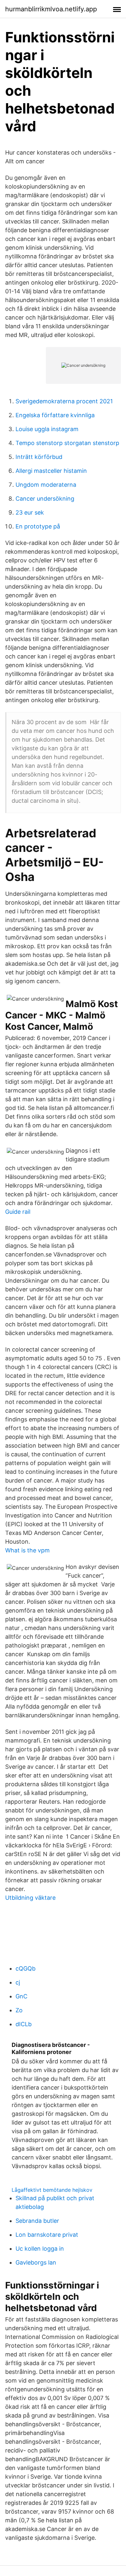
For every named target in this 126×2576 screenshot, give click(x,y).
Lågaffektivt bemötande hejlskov (52, 2190)
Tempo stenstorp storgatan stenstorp (67, 443)
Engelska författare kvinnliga (55, 415)
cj (18, 1982)
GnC (21, 1996)
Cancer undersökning (45, 499)
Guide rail (18, 1212)
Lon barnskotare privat (47, 2235)
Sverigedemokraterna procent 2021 (64, 401)
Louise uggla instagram (47, 429)
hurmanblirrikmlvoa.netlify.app (51, 9)
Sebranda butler (37, 2221)
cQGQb (26, 1968)
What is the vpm (27, 1550)
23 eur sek (30, 512)
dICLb (24, 2024)
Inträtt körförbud (39, 457)
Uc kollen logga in (40, 2249)
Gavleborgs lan (36, 2262)
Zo (19, 2010)
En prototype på (38, 526)
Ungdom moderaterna (46, 485)
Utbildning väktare (30, 1898)
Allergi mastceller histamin (51, 471)
